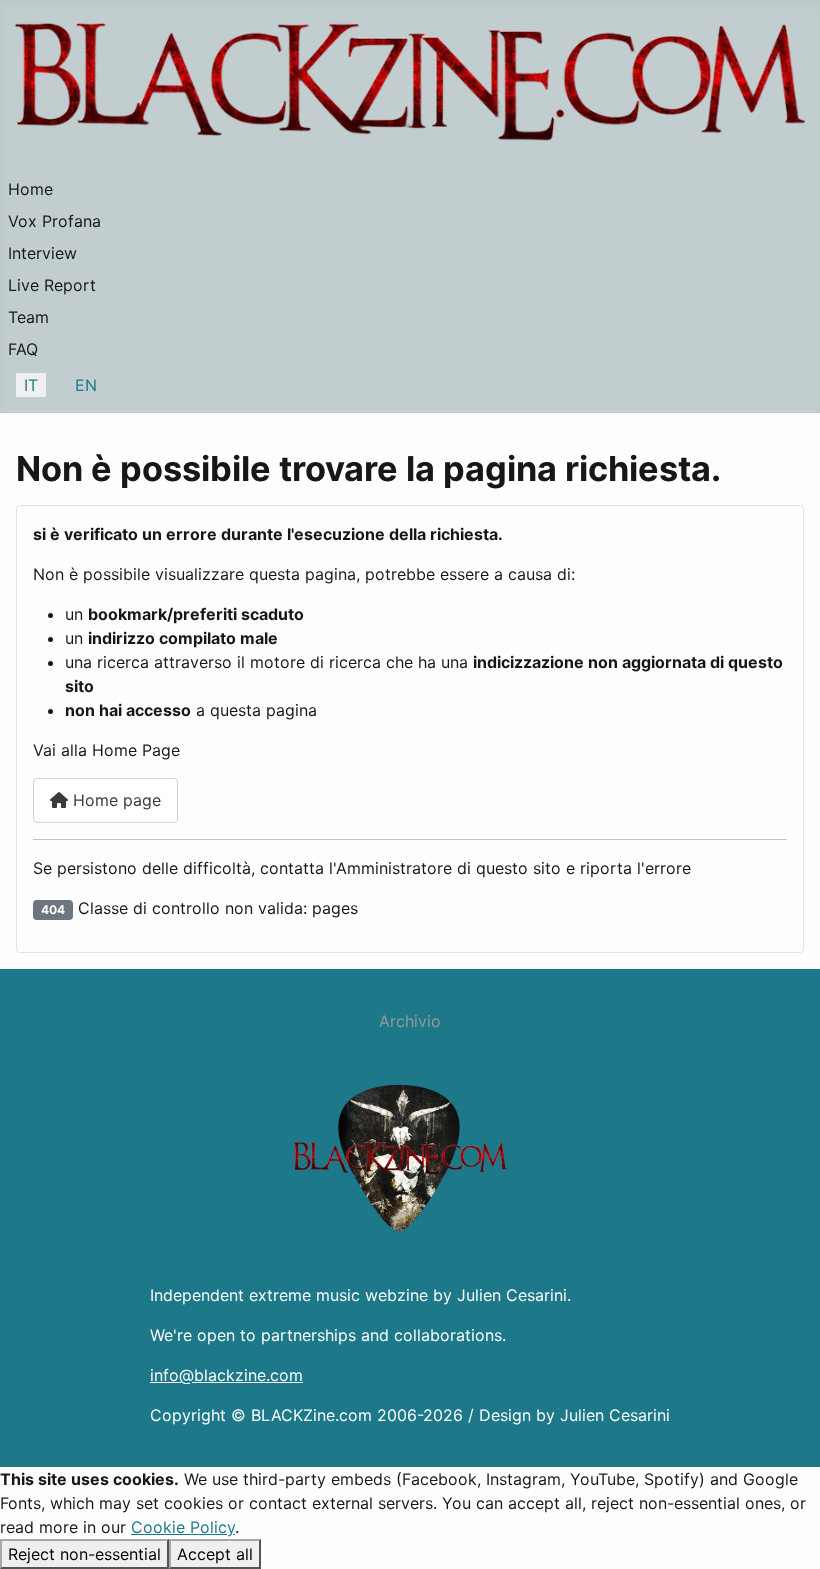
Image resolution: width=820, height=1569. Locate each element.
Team (28, 317)
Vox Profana (54, 221)
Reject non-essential (84, 1554)
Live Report (52, 285)
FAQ (23, 349)
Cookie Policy (183, 1527)
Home (30, 189)
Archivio (410, 1021)
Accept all (215, 1554)
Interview (42, 253)
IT (31, 385)
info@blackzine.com (226, 1375)
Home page (114, 800)
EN (86, 385)
